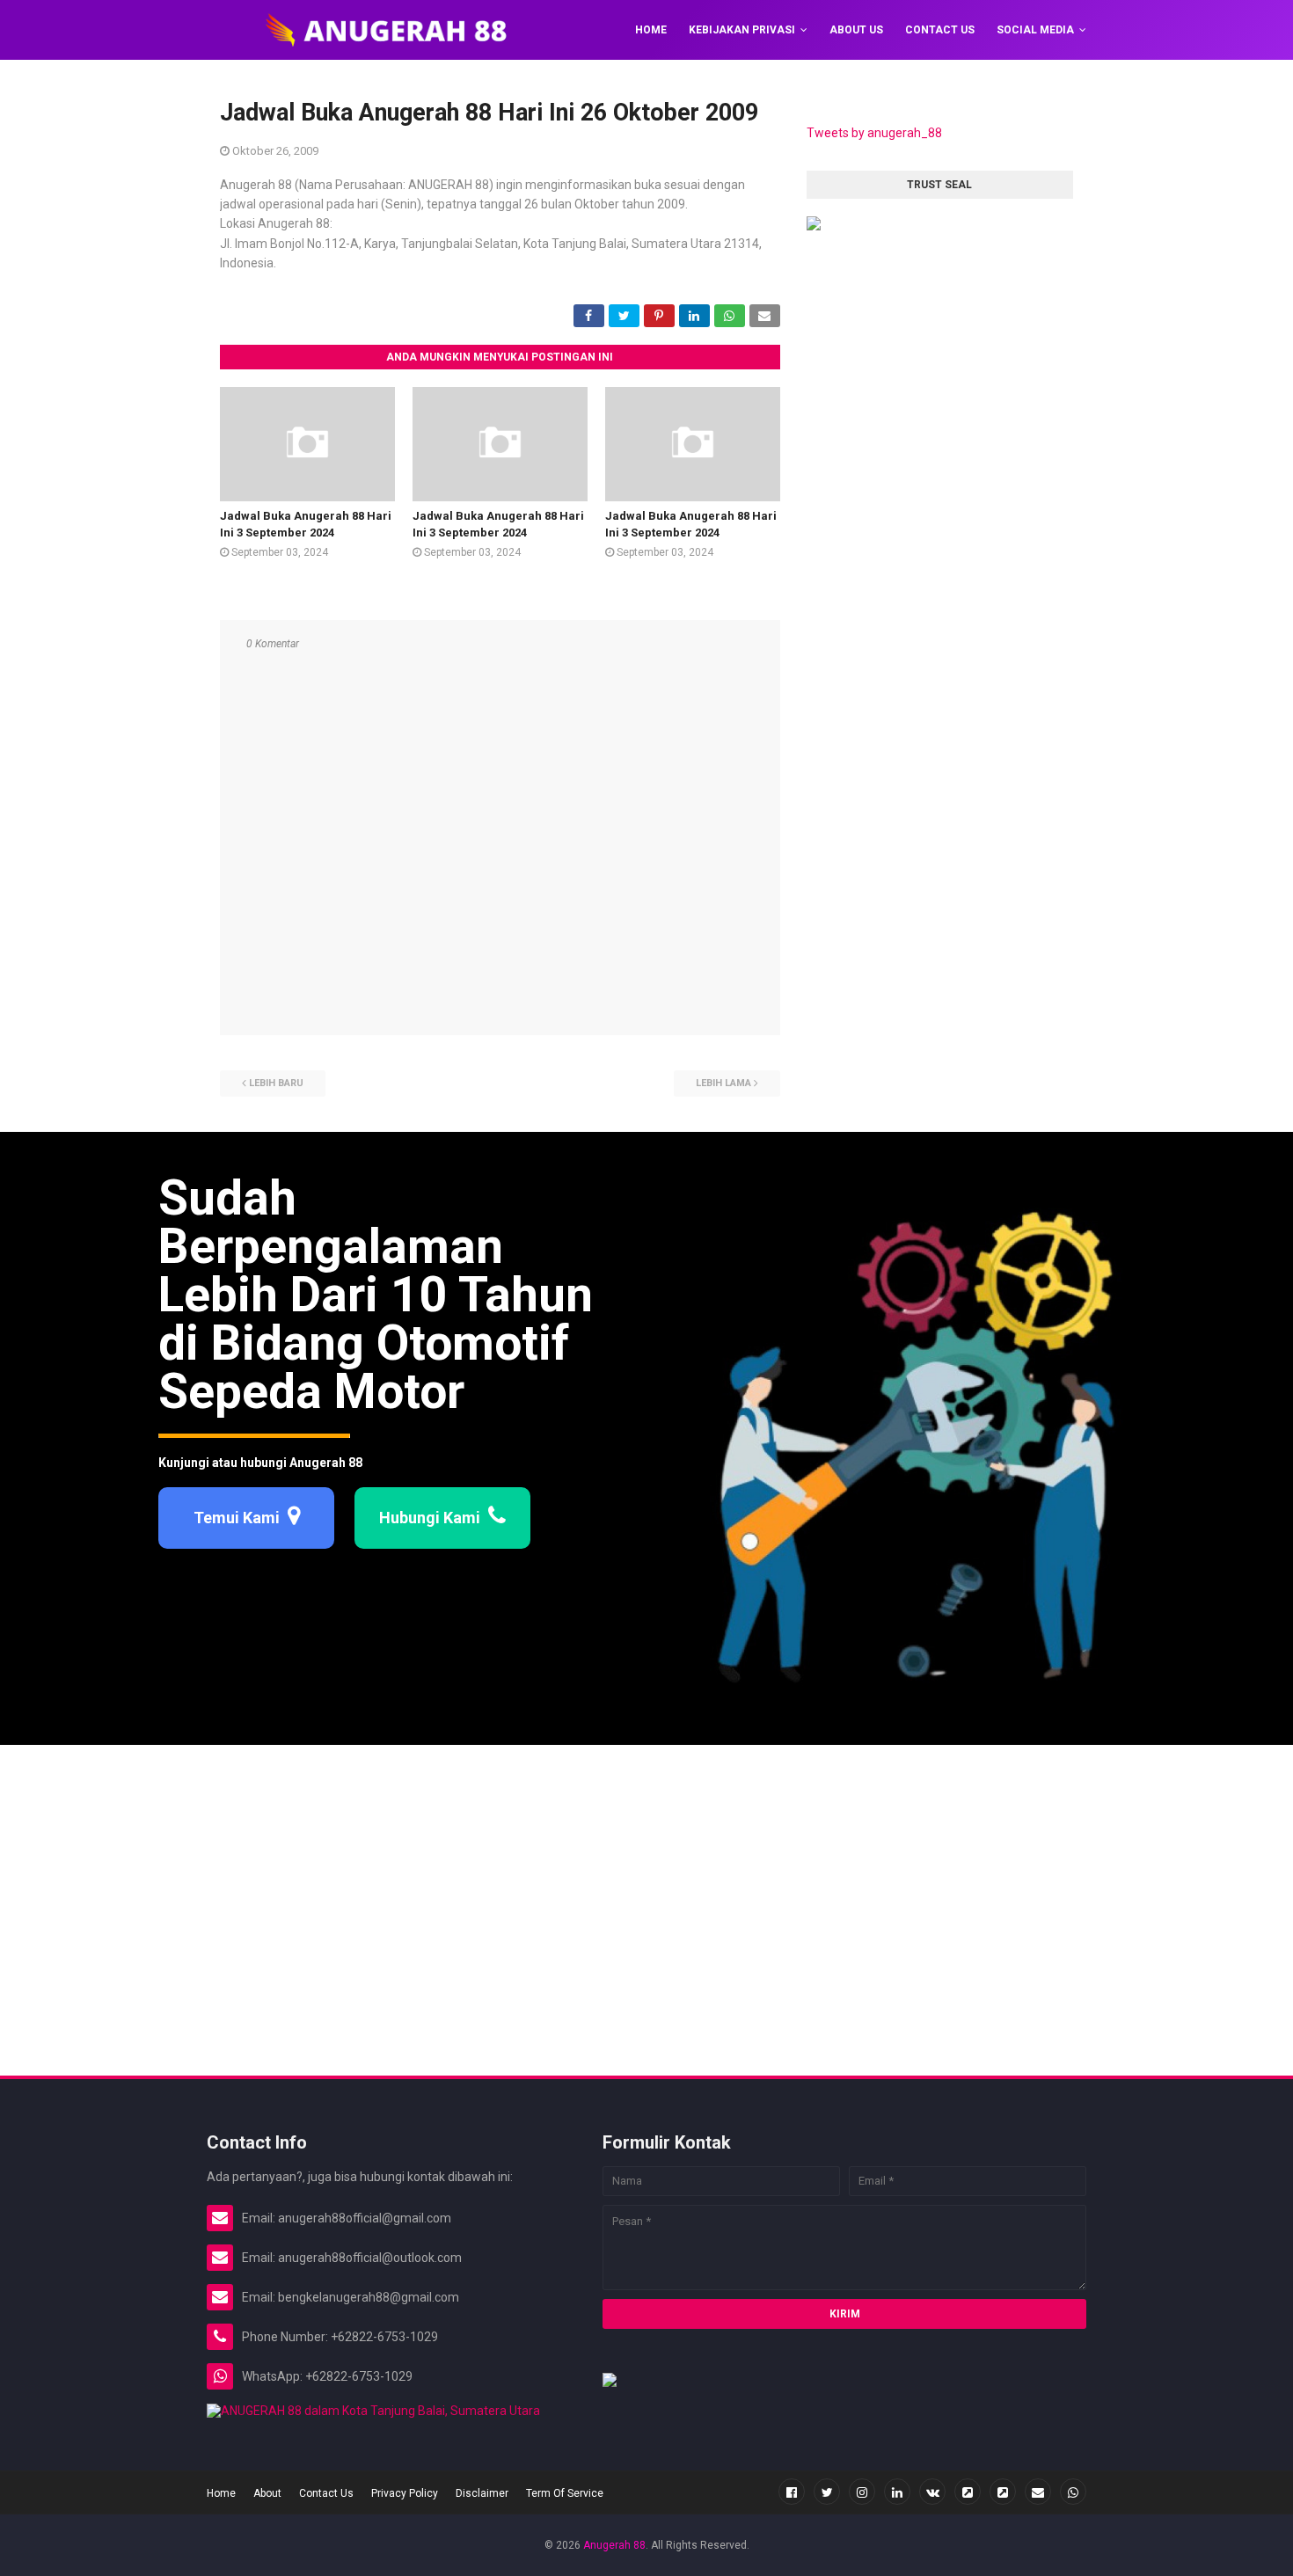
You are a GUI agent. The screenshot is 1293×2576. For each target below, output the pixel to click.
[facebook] (792, 2492)
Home (221, 2493)
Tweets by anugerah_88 (874, 133)
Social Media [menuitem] (1035, 30)
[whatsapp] (1073, 2492)
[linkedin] (897, 2492)
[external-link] (968, 2492)
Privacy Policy (405, 2493)
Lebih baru (276, 1083)
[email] (1038, 2492)
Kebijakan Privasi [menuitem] (742, 30)
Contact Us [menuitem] (940, 30)
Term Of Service (565, 2493)
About (267, 2493)
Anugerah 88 (614, 2545)
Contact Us (326, 2493)
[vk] (932, 2492)
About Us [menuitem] (856, 30)
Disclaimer (482, 2493)
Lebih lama (723, 1083)
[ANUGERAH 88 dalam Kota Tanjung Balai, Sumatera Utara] (373, 2411)
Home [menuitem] (651, 30)
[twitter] (827, 2492)
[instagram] (862, 2492)
